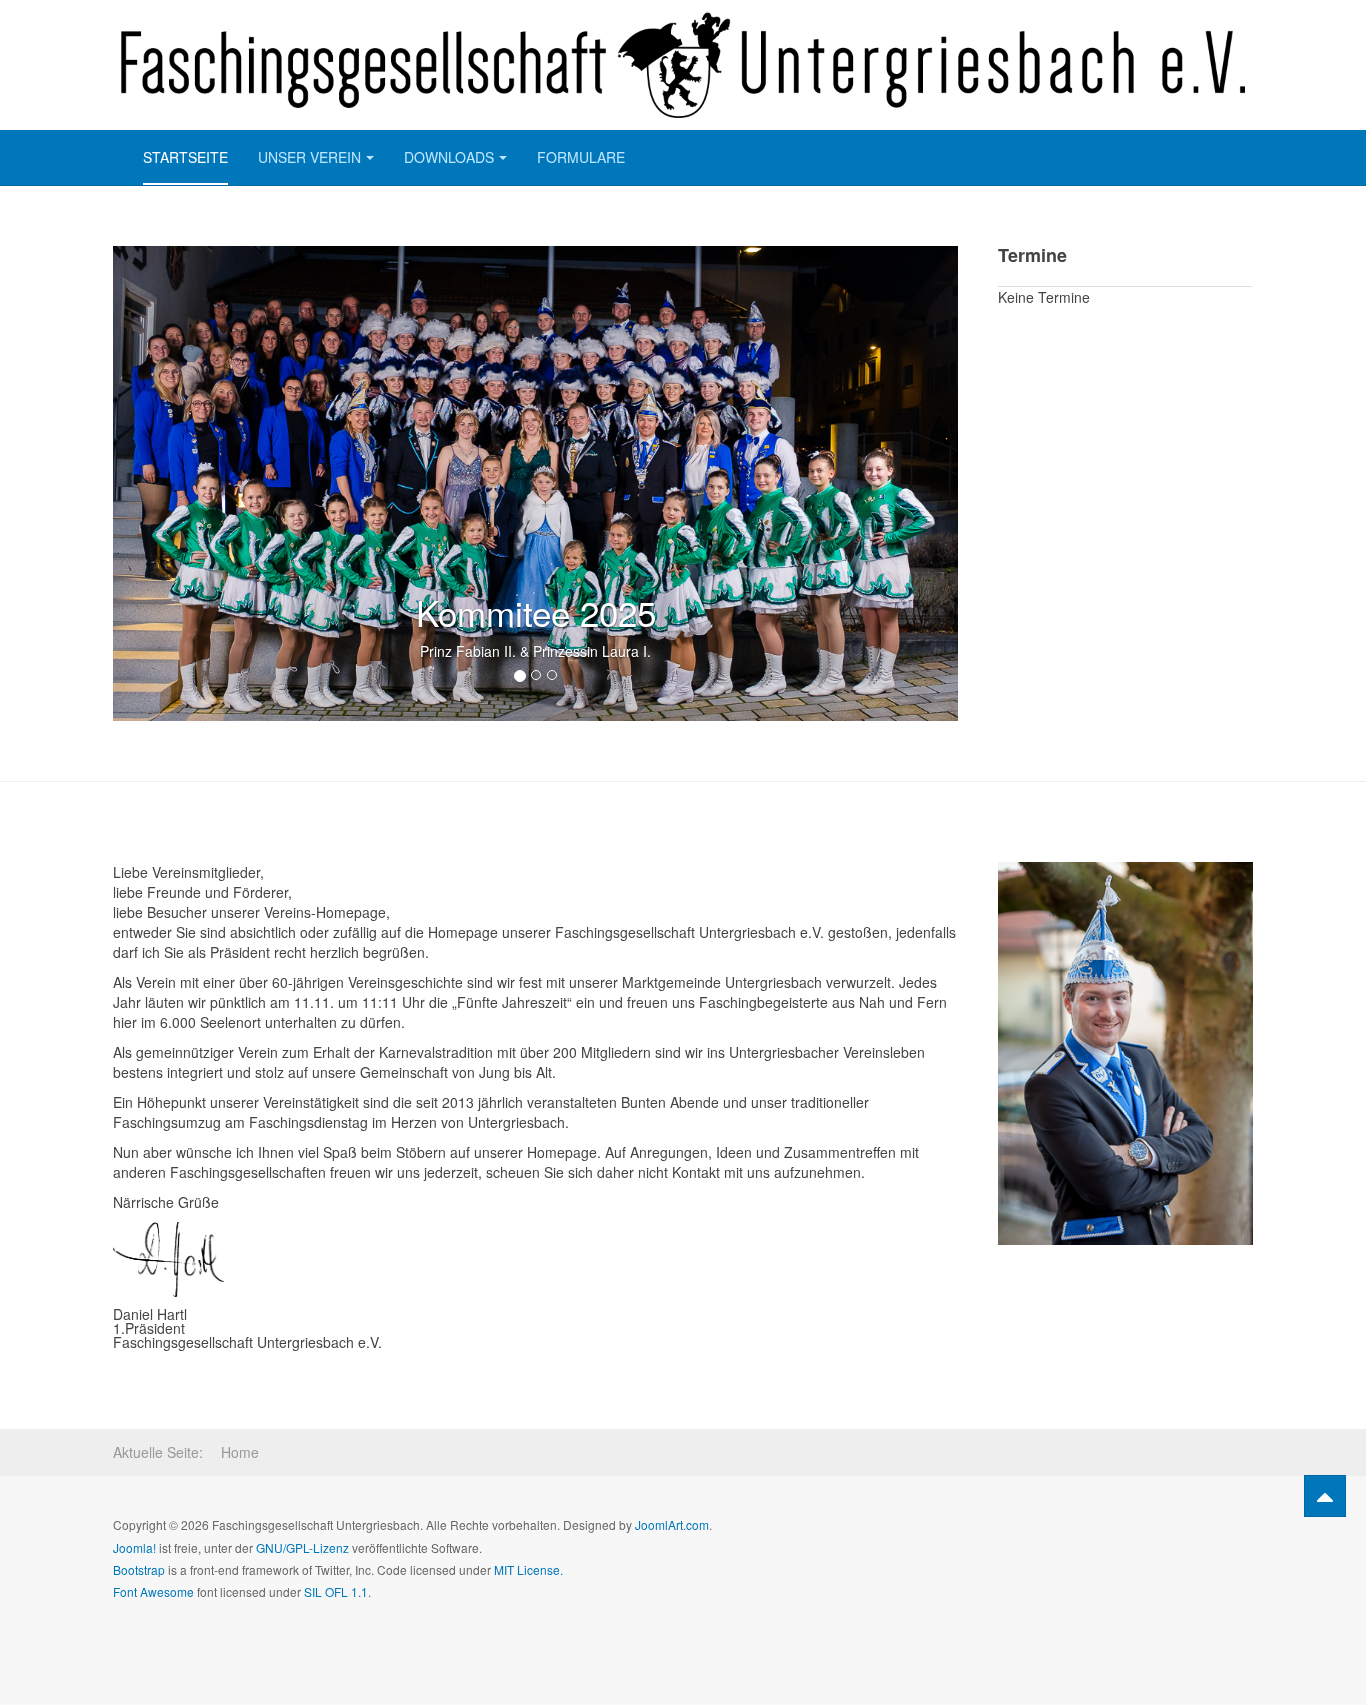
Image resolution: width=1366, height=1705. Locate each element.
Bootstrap (139, 1569)
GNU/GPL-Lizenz (302, 1547)
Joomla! (134, 1547)
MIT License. (528, 1569)
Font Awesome (153, 1591)
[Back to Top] (1325, 1496)
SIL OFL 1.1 (336, 1591)
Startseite (185, 157)
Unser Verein (309, 157)
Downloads (449, 157)
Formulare (581, 157)
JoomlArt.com (672, 1524)
